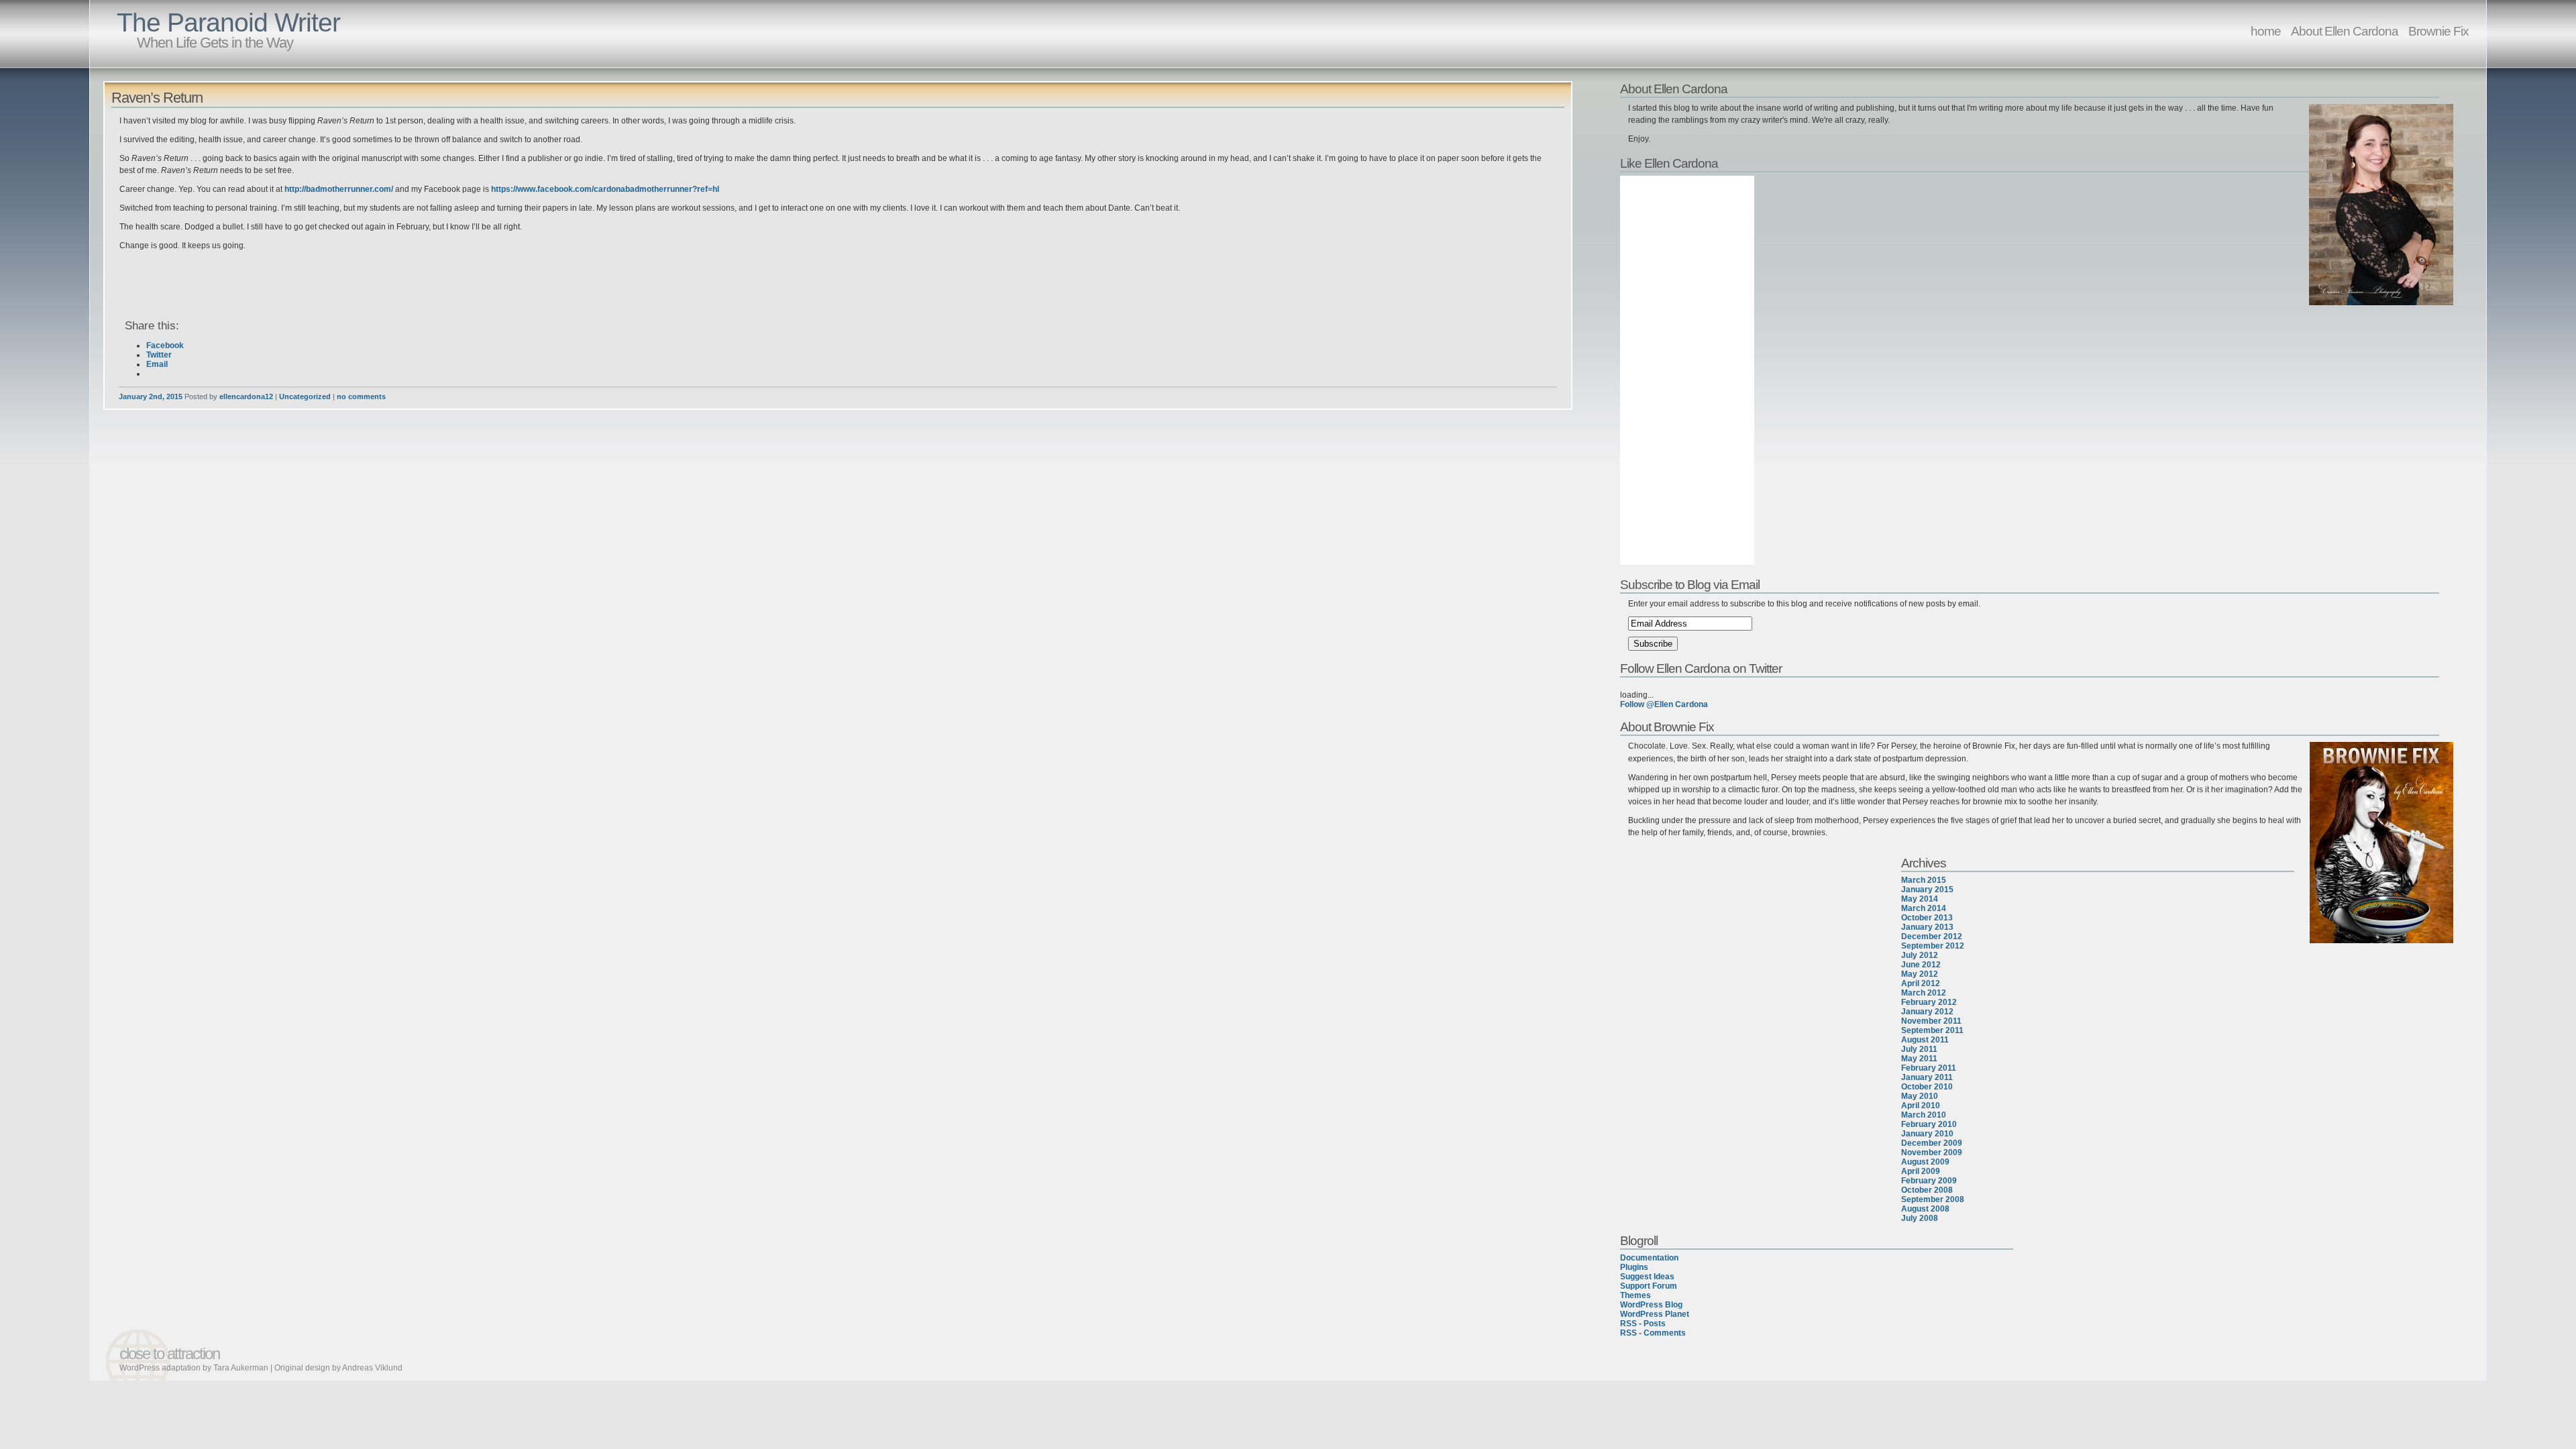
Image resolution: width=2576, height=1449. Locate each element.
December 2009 (1932, 1143)
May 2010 (1920, 1096)
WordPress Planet (1655, 1314)
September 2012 (1933, 946)
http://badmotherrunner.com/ (338, 189)
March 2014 (1924, 908)
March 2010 (1924, 1115)
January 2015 (1927, 890)
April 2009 (1921, 1171)
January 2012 (1927, 1012)
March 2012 (1924, 993)
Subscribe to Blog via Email (1690, 584)
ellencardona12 (246, 396)
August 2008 (1925, 1209)
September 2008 (1933, 1199)
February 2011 (1929, 1068)
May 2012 (1920, 974)
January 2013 (1927, 927)
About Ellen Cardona (2345, 31)
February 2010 (1929, 1124)
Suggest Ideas (1647, 1277)
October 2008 (1927, 1190)
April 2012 (1921, 983)
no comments (361, 396)
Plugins (1634, 1267)
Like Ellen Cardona (1669, 163)
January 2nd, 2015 (151, 396)
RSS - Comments (1653, 1333)
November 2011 (1931, 1021)
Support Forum (1649, 1286)
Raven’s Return (157, 98)
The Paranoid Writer (228, 22)
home (2266, 31)
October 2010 (1927, 1087)
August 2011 (1925, 1040)
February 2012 (1929, 1002)
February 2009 (1929, 1181)
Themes (1635, 1295)
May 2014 (1920, 899)
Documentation (1649, 1258)
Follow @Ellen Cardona (1664, 704)
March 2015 (1924, 880)
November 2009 (1932, 1152)
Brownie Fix (2438, 31)
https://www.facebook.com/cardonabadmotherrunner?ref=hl (605, 189)
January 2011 (1927, 1077)
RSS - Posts (1643, 1324)
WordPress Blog (1651, 1305)
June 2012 (1921, 965)
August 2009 (1925, 1162)
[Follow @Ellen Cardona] (2038, 686)
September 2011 (1932, 1030)
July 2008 (1920, 1218)
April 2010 (1921, 1106)
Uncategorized (305, 396)
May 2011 (1919, 1059)
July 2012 (1920, 955)
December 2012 (1932, 936)
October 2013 (1927, 918)
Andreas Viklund (372, 1368)
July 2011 (1919, 1049)
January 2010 (1927, 1134)
